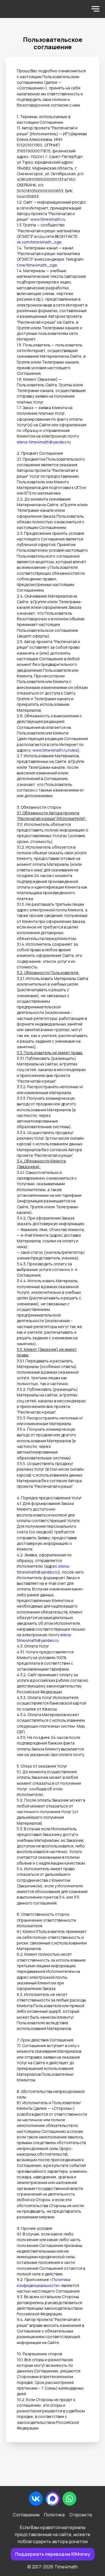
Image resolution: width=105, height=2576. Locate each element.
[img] (53, 2499)
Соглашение (26, 2515)
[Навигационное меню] (95, 9)
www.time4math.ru (48, 219)
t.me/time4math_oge (37, 265)
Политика (54, 2515)
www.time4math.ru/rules (55, 750)
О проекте (81, 2515)
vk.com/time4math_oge (39, 242)
